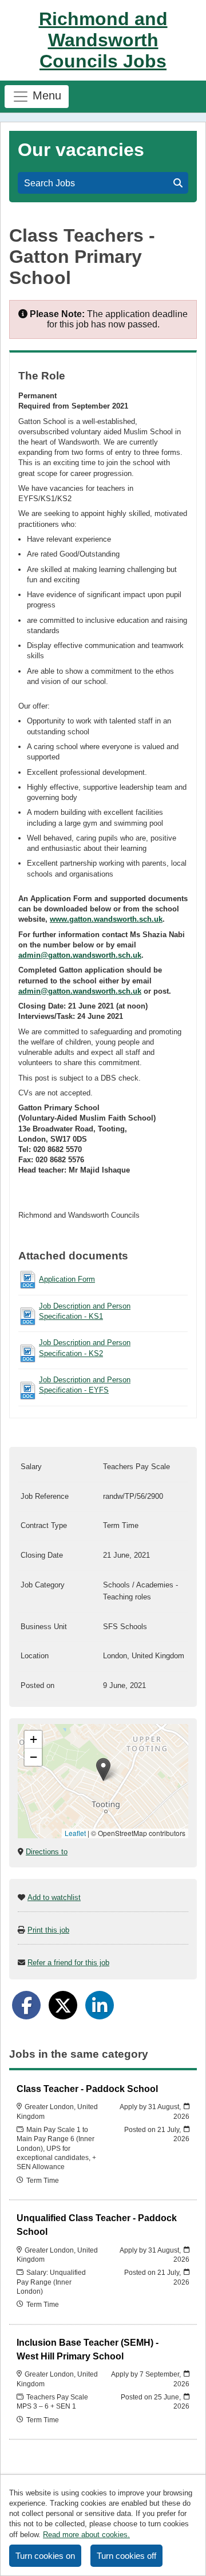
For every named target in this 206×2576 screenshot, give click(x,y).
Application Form (67, 1279)
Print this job (48, 1930)
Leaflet (75, 1833)
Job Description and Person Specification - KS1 (85, 1311)
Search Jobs (52, 183)
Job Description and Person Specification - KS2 (85, 1348)
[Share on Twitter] (63, 2005)
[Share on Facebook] (26, 2005)
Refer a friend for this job (68, 1963)
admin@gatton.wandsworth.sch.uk (80, 955)
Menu (45, 95)
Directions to (47, 1852)
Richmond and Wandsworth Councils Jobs (103, 40)
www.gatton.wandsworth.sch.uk (106, 919)
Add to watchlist (54, 1897)
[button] (103, 1769)
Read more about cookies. (86, 2535)
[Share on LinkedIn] (100, 2005)
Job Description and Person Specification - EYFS (85, 1385)
